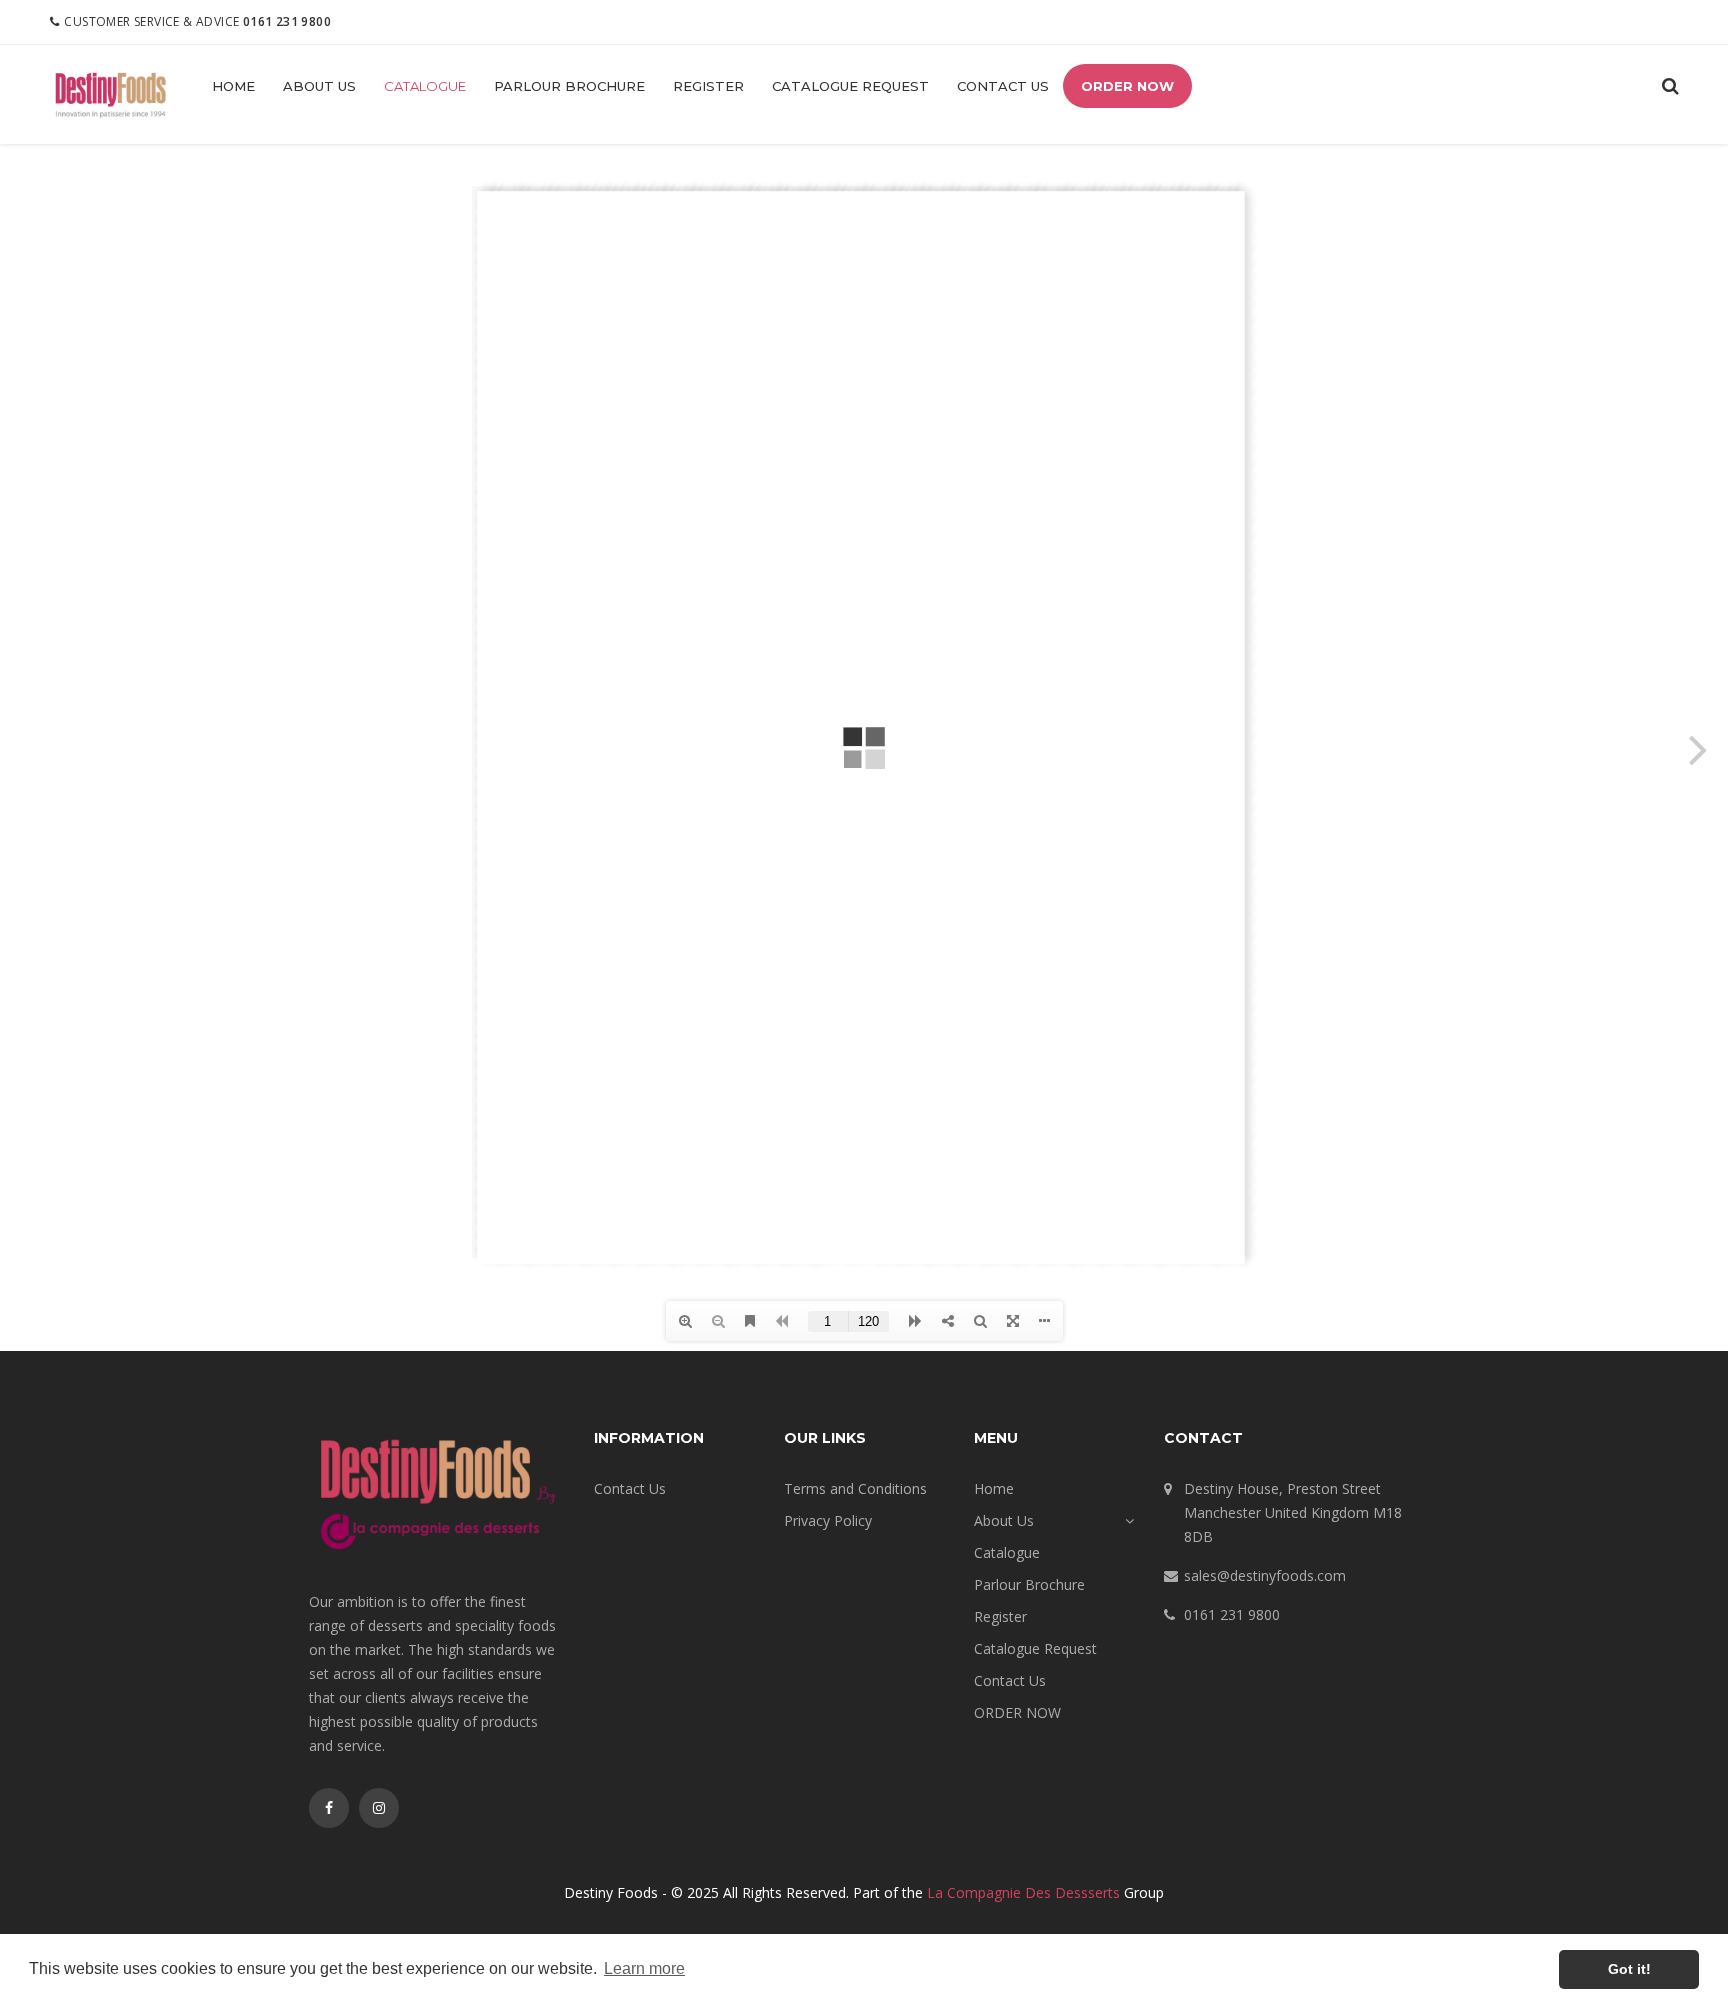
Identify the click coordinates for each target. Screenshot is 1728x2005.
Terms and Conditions (855, 1488)
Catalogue (425, 86)
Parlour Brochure (569, 86)
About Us (319, 86)
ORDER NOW (1127, 86)
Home (233, 86)
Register (708, 86)
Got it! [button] (1629, 1969)
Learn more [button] (644, 1968)
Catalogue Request (850, 86)
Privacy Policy (828, 1520)
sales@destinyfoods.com (1265, 1575)
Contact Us (1003, 86)
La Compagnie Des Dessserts (1023, 1892)
